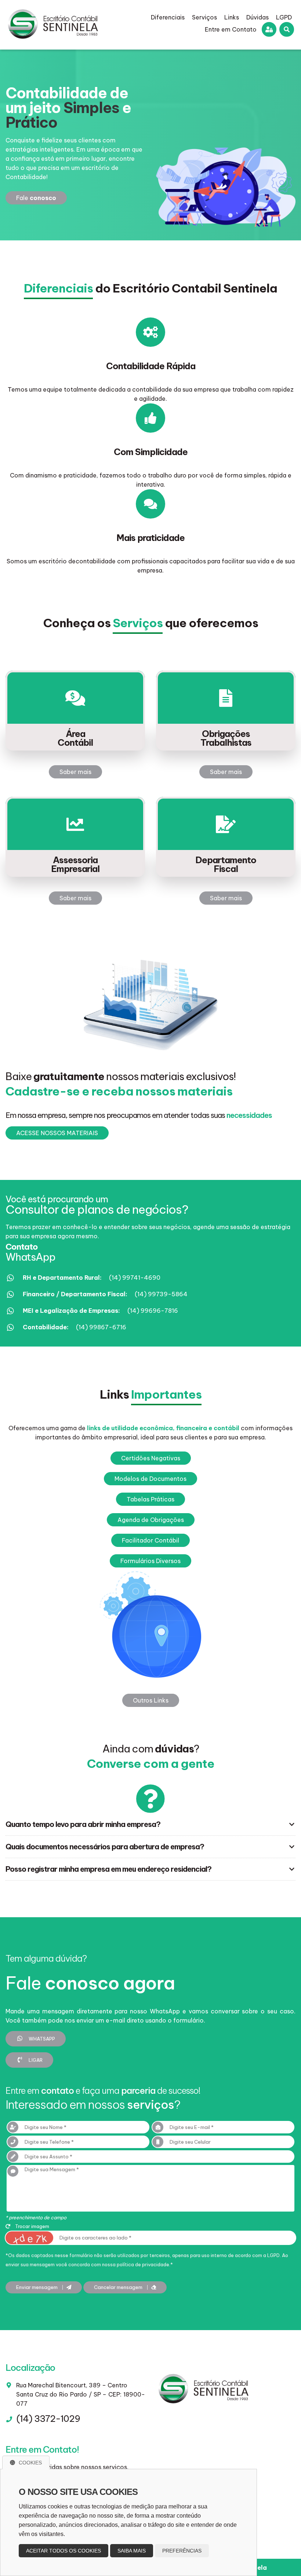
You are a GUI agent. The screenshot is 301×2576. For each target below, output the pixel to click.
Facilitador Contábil (150, 1540)
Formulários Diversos (150, 1561)
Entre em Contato (231, 29)
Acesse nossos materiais (57, 1133)
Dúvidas (258, 17)
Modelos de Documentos (150, 1479)
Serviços (204, 17)
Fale (36, 198)
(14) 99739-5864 (161, 1294)
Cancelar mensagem (119, 2287)
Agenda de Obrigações (151, 1520)
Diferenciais (168, 17)
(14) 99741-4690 (135, 1278)
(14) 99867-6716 (101, 1327)
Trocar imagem (32, 2226)
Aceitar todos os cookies (64, 2551)
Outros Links (151, 1700)
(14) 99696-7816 (153, 1311)
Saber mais (75, 772)
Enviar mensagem (37, 2287)
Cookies (30, 2463)
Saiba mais (132, 2551)
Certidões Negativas (151, 1458)
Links (232, 17)
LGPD (284, 17)
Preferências (182, 2551)
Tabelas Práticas (150, 1499)
